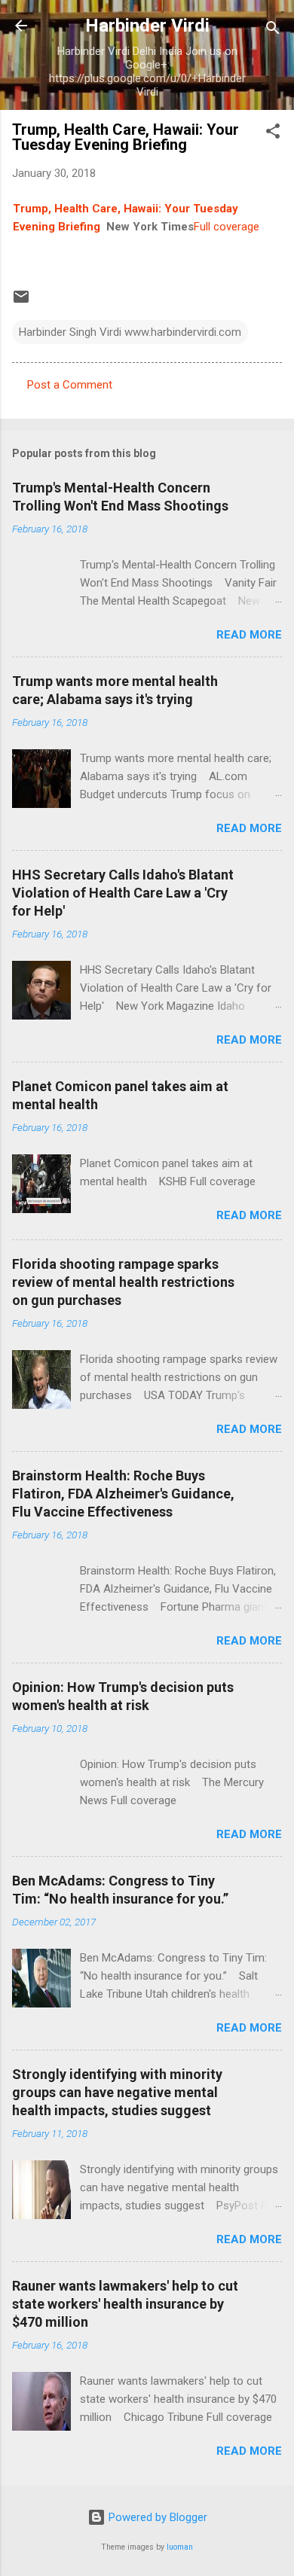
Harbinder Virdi (147, 26)
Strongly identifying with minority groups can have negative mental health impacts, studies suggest (117, 2092)
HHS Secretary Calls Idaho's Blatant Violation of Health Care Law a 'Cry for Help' (123, 893)
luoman (180, 2547)
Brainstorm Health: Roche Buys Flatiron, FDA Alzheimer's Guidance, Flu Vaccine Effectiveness (123, 1494)
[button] (273, 134)
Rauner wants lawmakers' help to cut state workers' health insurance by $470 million (125, 2304)
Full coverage (227, 227)
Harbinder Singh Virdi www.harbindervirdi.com (130, 332)
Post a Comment (70, 385)
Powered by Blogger (156, 2517)
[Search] (273, 30)
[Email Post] (21, 302)
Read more (249, 635)
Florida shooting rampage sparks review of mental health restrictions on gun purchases (123, 1282)
